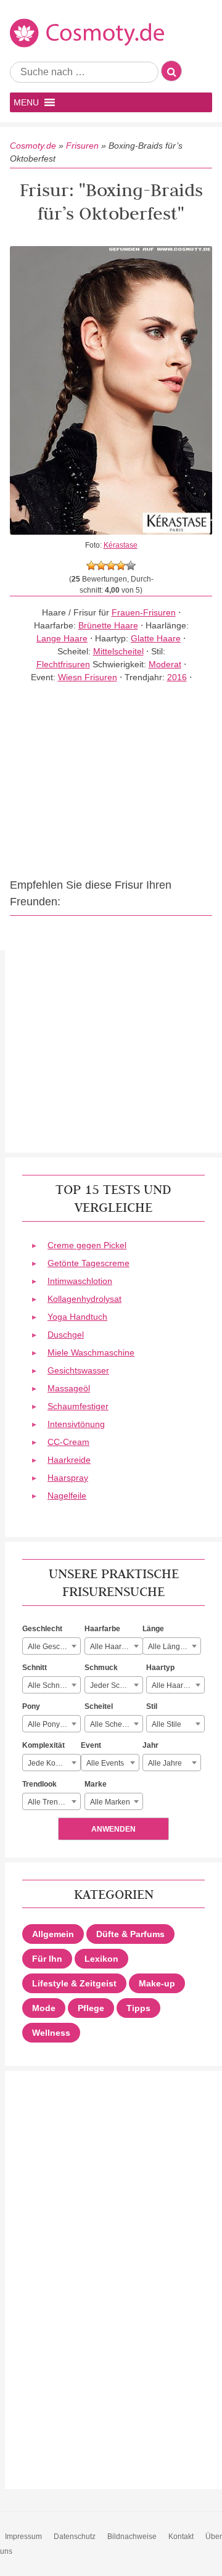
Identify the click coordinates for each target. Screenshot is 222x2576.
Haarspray (68, 1478)
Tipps (138, 2008)
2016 (177, 677)
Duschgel (66, 1335)
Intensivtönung (76, 1424)
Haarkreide (69, 1460)
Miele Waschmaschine (91, 1352)
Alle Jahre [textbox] (165, 1763)
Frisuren (82, 146)
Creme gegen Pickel (87, 1245)
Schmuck (101, 1668)
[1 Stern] (91, 566)
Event (91, 1745)
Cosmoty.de (33, 146)
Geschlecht (42, 1629)
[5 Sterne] (131, 566)
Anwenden (113, 1829)
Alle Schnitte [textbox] (49, 1685)
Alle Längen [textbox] (168, 1647)
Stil (152, 1706)
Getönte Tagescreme (88, 1263)
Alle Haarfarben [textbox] (116, 1647)
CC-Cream (68, 1442)
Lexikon (101, 1959)
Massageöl (69, 1388)
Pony (31, 1706)
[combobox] (51, 1646)
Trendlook (39, 1784)
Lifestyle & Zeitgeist (74, 1983)
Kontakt (181, 2537)
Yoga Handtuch (77, 1317)
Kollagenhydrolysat (84, 1299)
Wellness (51, 2033)
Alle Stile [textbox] (166, 1724)
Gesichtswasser (78, 1370)
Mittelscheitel (118, 651)
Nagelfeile (67, 1496)
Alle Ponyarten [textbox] (52, 1724)
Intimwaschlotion (80, 1281)
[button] (26, 102)
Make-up (157, 1983)
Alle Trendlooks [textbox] (54, 1802)
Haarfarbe (102, 1629)
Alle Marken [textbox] (110, 1802)
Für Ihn (47, 1959)
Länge (153, 1629)
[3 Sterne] (111, 566)
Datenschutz (75, 2537)
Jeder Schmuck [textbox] (116, 1685)
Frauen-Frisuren (144, 612)
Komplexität (43, 1745)
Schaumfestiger (78, 1406)
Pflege (91, 2008)
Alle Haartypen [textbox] (177, 1685)
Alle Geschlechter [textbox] (54, 1647)
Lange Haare (62, 638)
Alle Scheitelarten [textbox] (116, 1724)
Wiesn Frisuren (88, 677)
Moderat (165, 664)
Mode (44, 2008)
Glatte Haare (156, 638)
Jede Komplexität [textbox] (54, 1763)
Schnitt (35, 1668)
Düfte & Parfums (130, 1934)
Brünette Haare (108, 625)
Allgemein (53, 1934)
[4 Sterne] (121, 566)
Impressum (23, 2537)
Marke (96, 1784)
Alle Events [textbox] (105, 1763)
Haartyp (160, 1668)
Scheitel (99, 1706)
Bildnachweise (132, 2537)
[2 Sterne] (101, 566)
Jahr (150, 1745)
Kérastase (121, 545)
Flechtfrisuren (63, 664)
